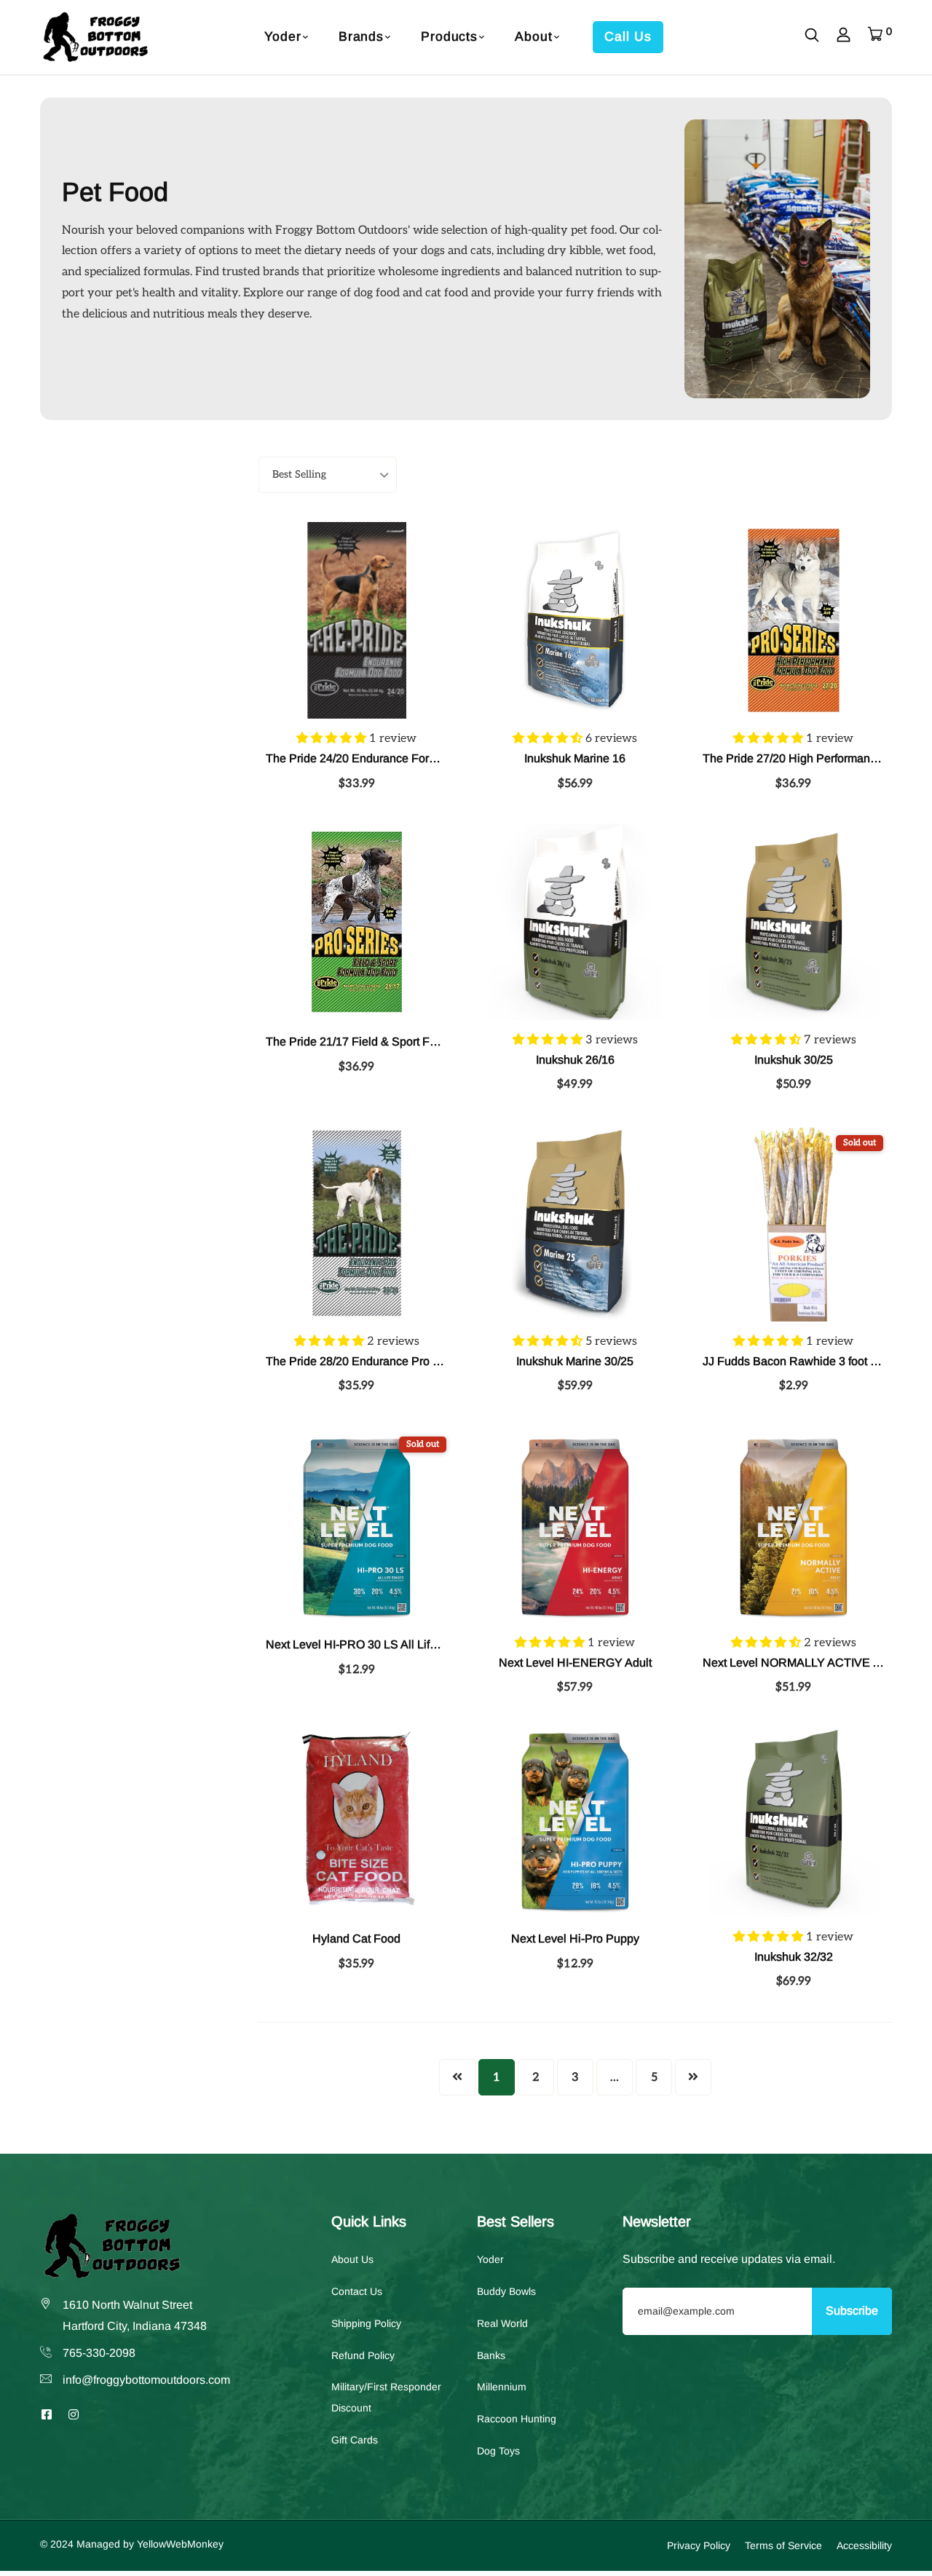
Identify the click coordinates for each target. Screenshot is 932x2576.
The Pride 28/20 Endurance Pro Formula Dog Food (398, 1361)
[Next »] (693, 2077)
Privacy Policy (699, 2545)
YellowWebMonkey (180, 2544)
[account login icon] (844, 37)
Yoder (283, 36)
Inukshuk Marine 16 (575, 758)
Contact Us (357, 2291)
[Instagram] (74, 2415)
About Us (352, 2259)
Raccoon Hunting (517, 2419)
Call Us (628, 36)
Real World (502, 2323)
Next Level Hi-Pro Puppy (575, 1939)
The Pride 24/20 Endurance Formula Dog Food (387, 758)
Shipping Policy (366, 2323)
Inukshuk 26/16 (575, 1060)
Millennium (502, 2387)
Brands (361, 36)
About (533, 36)
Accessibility (864, 2545)
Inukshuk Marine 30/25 (575, 1361)
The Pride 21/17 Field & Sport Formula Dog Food (393, 1042)
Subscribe (852, 2311)
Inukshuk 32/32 (794, 1957)
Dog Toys (498, 2451)
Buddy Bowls (506, 2291)
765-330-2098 (99, 2353)
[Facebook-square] (47, 2415)
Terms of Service (783, 2545)
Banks (491, 2355)
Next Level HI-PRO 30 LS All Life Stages (371, 1644)
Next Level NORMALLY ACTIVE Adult (801, 1663)
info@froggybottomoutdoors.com (146, 2380)
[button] (333, 739)
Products (449, 36)
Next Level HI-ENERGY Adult (575, 1663)
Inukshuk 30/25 (794, 1060)
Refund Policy (363, 2355)
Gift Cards (355, 2440)
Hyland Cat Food (356, 1939)
